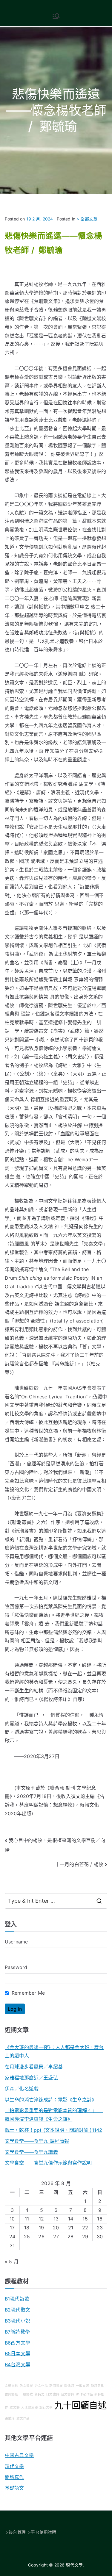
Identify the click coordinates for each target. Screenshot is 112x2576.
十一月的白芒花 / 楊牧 (79, 1864)
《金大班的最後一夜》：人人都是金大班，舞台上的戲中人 (54, 2052)
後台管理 (17, 2532)
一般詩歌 (26, 2394)
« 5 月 (12, 2262)
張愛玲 (10, 2418)
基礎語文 (14, 2488)
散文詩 (14, 2407)
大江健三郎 (30, 2407)
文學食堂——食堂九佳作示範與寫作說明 (48, 2163)
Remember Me (27, 1993)
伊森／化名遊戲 (22, 2089)
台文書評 (68, 2394)
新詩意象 (98, 2386)
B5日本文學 (17, 2353)
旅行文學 (46, 2407)
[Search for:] (56, 1901)
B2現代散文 (17, 2310)
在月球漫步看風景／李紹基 (34, 2067)
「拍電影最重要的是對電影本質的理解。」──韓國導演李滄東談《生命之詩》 (54, 2115)
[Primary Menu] (56, 16)
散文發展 (26, 2386)
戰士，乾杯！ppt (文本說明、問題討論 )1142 (53, 2130)
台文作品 (41, 2386)
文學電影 (11, 2386)
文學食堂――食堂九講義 (31, 2152)
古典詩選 (11, 2394)
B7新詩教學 (17, 2332)
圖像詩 (69, 2386)
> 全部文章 (87, 219)
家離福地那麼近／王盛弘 (31, 2078)
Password (16, 1967)
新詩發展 (56, 2386)
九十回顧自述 (80, 2405)
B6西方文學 (17, 2343)
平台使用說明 (43, 2532)
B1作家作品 (84, 2394)
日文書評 (53, 2394)
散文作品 (23, 2418)
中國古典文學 (19, 2455)
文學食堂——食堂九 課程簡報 (37, 2141)
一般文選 (83, 2386)
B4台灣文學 (17, 2364)
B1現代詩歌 (17, 2299)
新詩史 (40, 2394)
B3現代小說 (17, 2321)
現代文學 (14, 2466)
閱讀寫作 (14, 2477)
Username (16, 1942)
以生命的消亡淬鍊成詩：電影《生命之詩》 (51, 2100)
